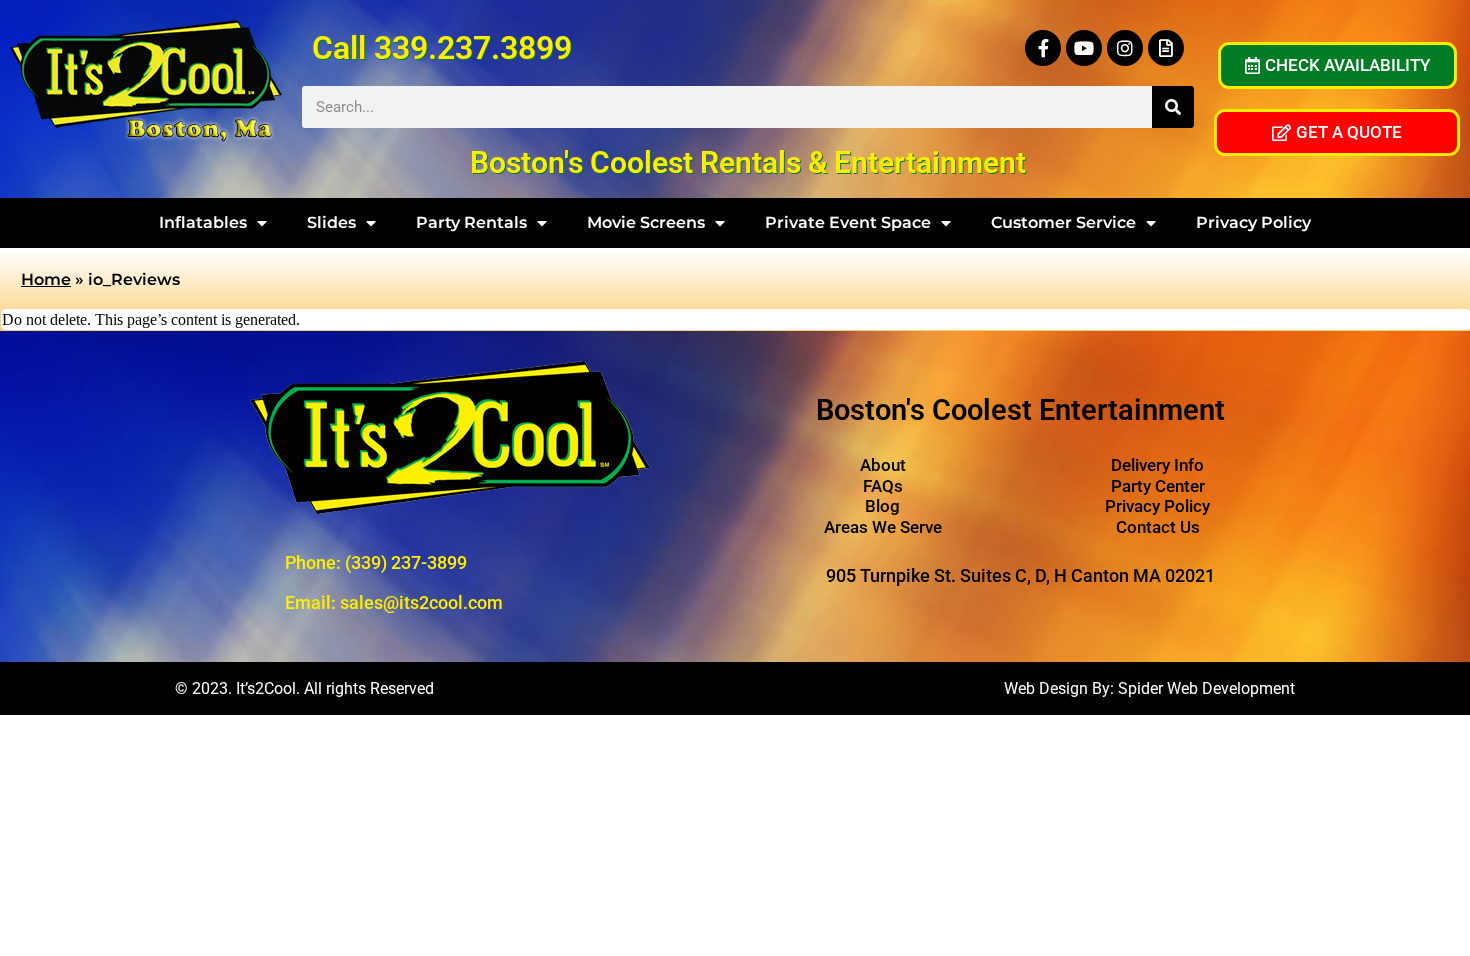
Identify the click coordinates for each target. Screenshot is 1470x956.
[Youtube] (1084, 48)
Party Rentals (471, 222)
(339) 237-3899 (406, 562)
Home (46, 279)
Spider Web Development (1206, 688)
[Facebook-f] (1043, 48)
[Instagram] (1125, 48)
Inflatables (203, 222)
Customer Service (1063, 222)
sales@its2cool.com (421, 602)
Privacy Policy (1253, 222)
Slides (331, 222)
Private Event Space (848, 222)
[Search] (1173, 107)
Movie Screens (646, 222)
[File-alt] (1166, 48)
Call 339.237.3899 (442, 48)
